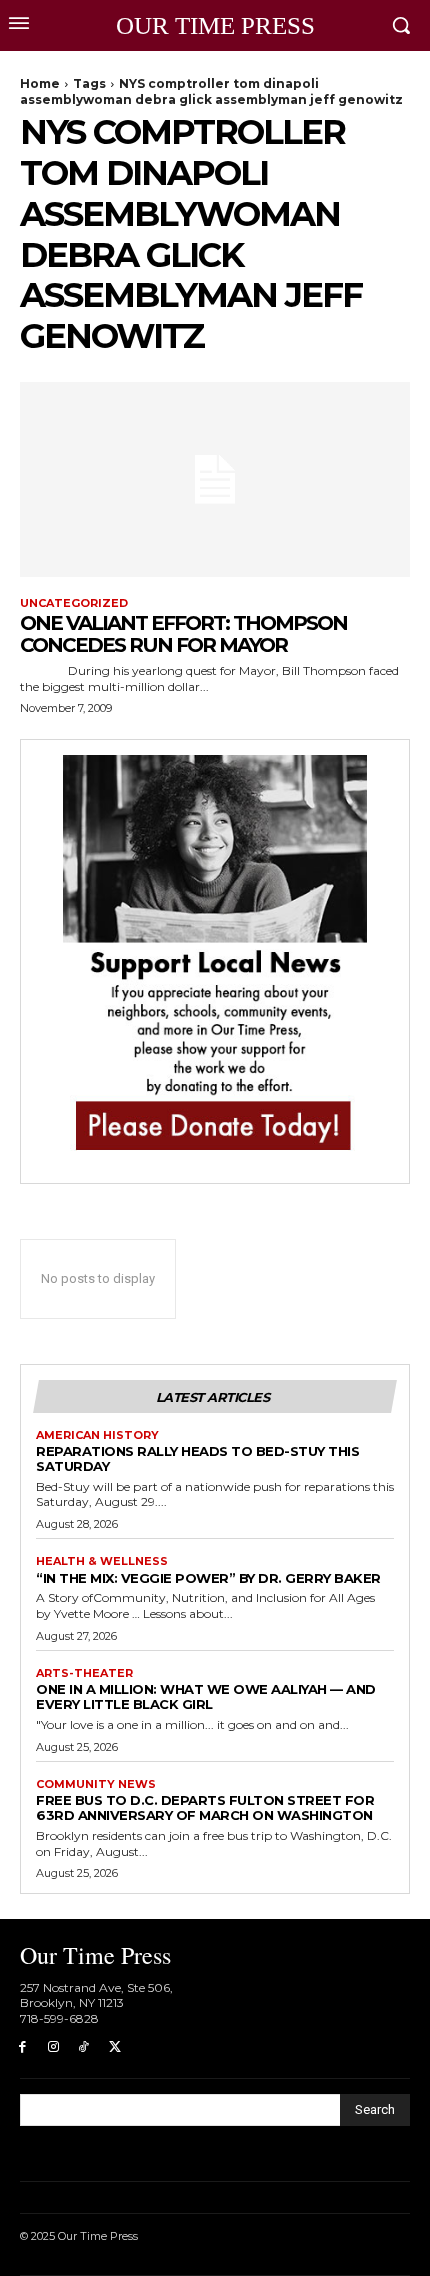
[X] (114, 2047)
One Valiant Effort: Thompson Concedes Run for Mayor (183, 634)
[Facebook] (22, 2047)
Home (40, 83)
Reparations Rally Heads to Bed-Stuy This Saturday (197, 1458)
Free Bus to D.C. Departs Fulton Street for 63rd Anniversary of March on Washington (205, 1807)
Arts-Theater (84, 1673)
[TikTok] (84, 2047)
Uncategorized (74, 603)
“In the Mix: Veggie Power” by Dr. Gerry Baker (208, 1578)
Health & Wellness (102, 1561)
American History (97, 1435)
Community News (96, 1784)
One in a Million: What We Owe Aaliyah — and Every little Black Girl (206, 1696)
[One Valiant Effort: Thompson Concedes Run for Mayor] (215, 479)
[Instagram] (53, 2047)
